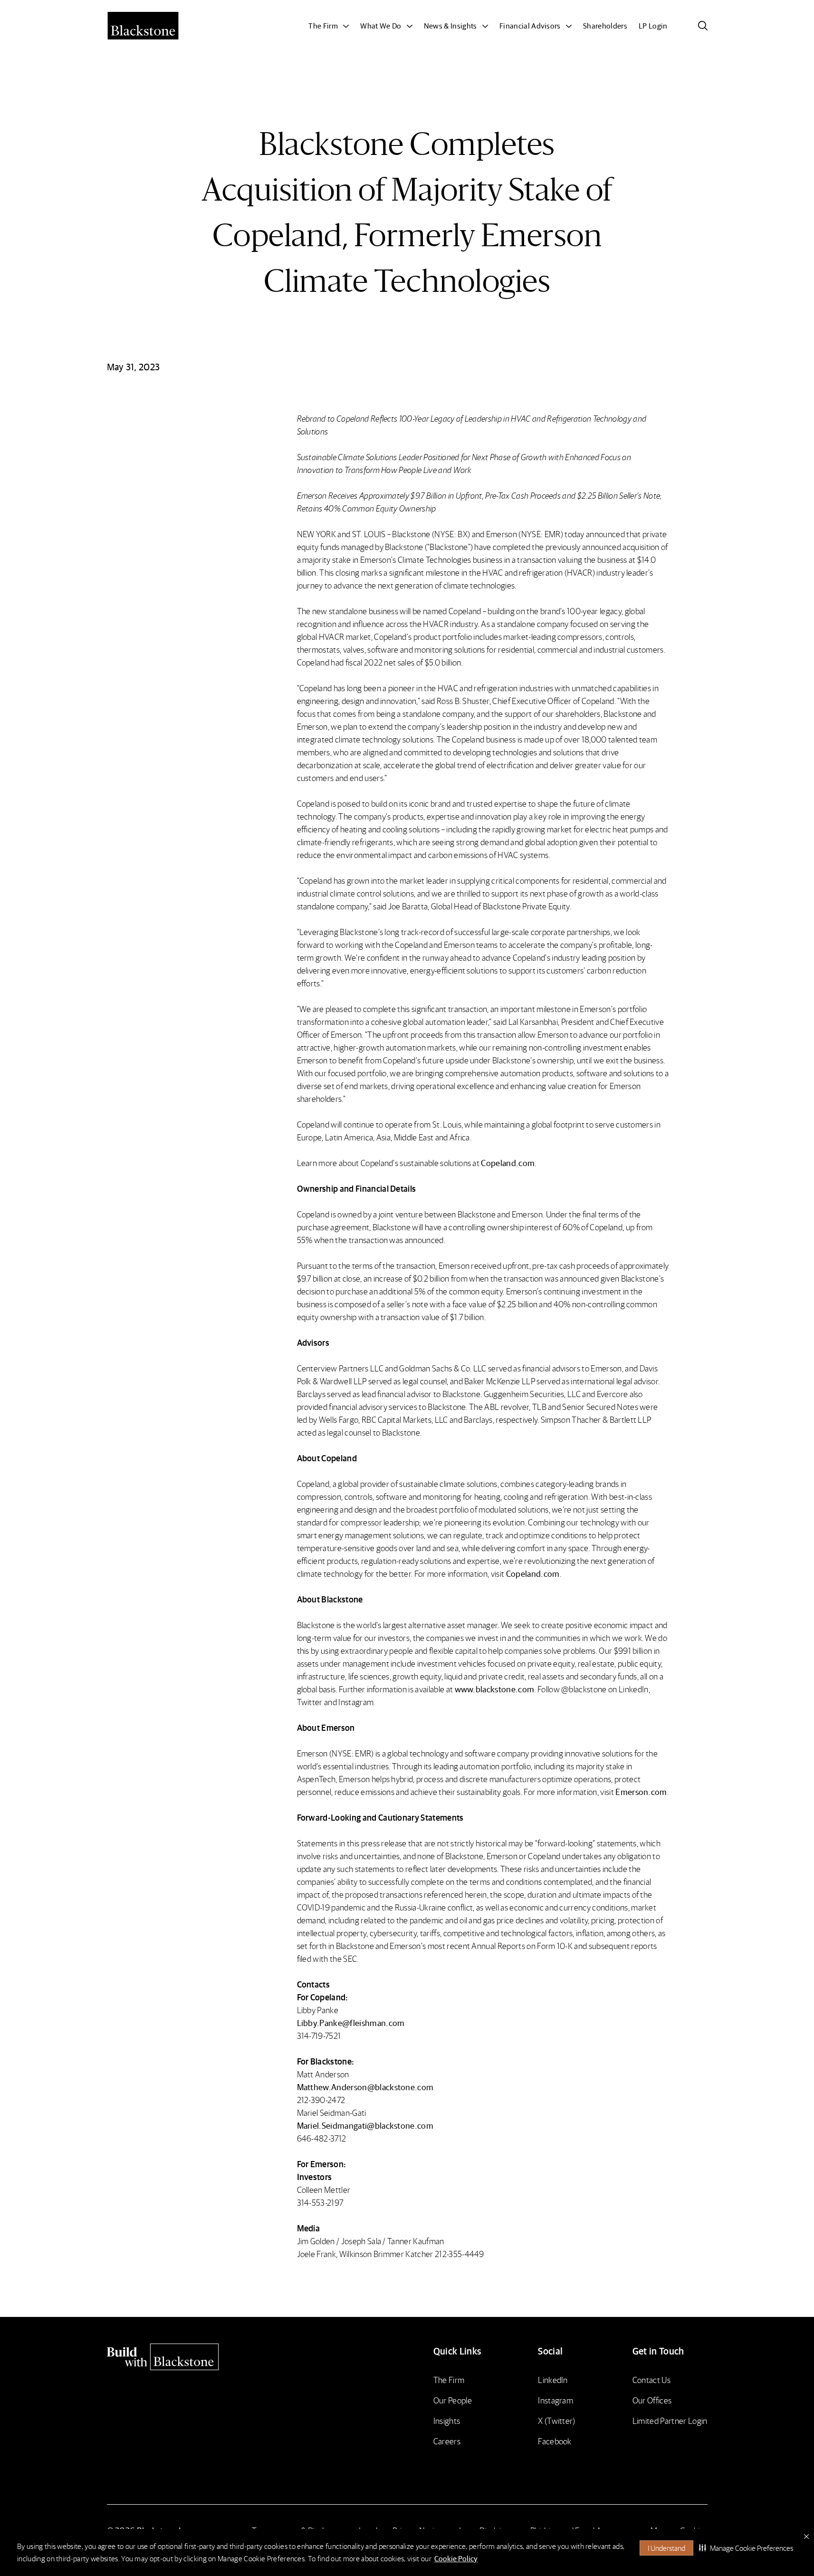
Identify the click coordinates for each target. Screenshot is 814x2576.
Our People (453, 2400)
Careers (447, 2441)
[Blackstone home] (179, 2357)
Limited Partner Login (670, 2420)
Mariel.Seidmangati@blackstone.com (365, 2125)
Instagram (555, 2400)
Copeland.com (508, 1163)
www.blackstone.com (495, 1689)
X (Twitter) (557, 2420)
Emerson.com (641, 1791)
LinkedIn (553, 2379)
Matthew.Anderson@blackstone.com (365, 2087)
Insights (447, 2420)
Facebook (555, 2441)
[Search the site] (703, 26)
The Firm (449, 2379)
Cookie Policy (456, 2558)
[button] (746, 2548)
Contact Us (651, 2379)
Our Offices (652, 2400)
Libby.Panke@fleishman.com (351, 2022)
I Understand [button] (666, 2548)
